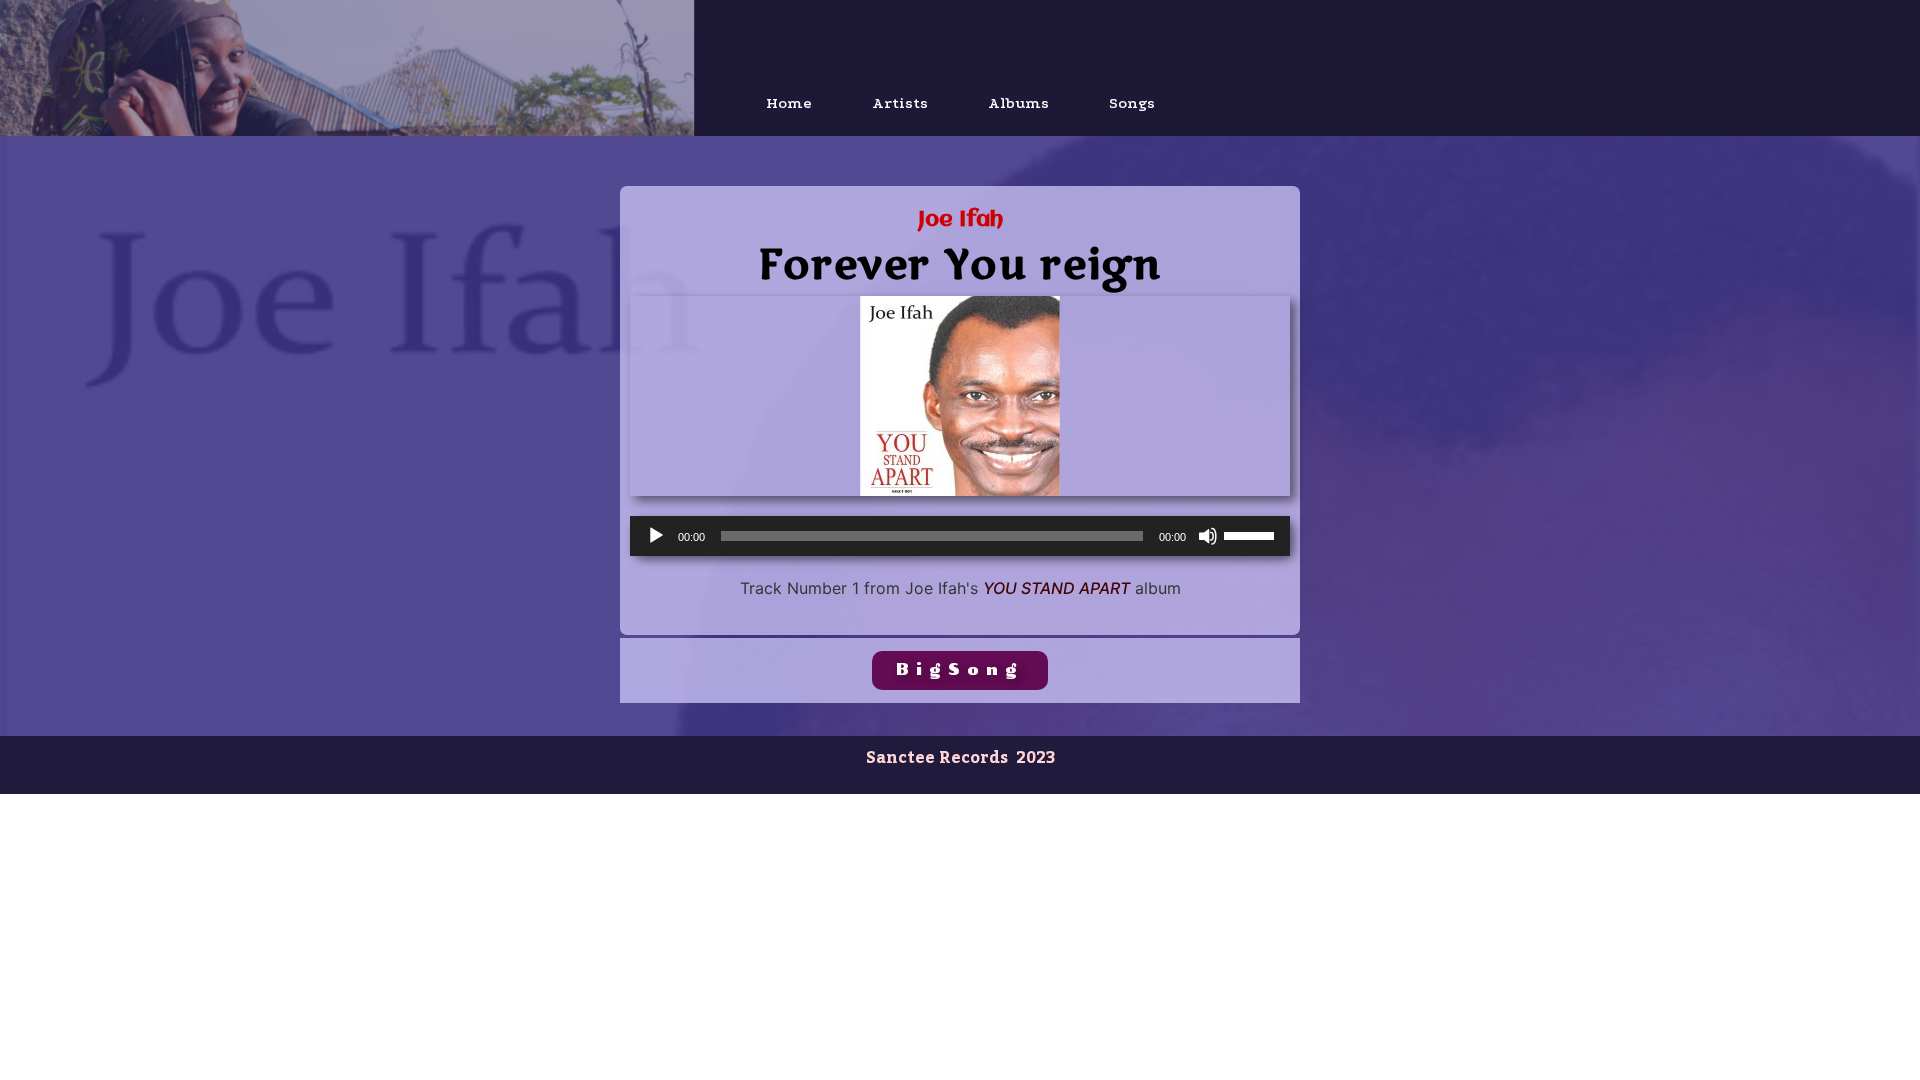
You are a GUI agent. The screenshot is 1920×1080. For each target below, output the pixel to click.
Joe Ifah (960, 220)
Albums (1018, 103)
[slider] (1252, 534)
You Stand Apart (1056, 588)
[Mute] (1208, 536)
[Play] (656, 536)
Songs (1132, 103)
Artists (900, 103)
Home (789, 103)
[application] (960, 536)
